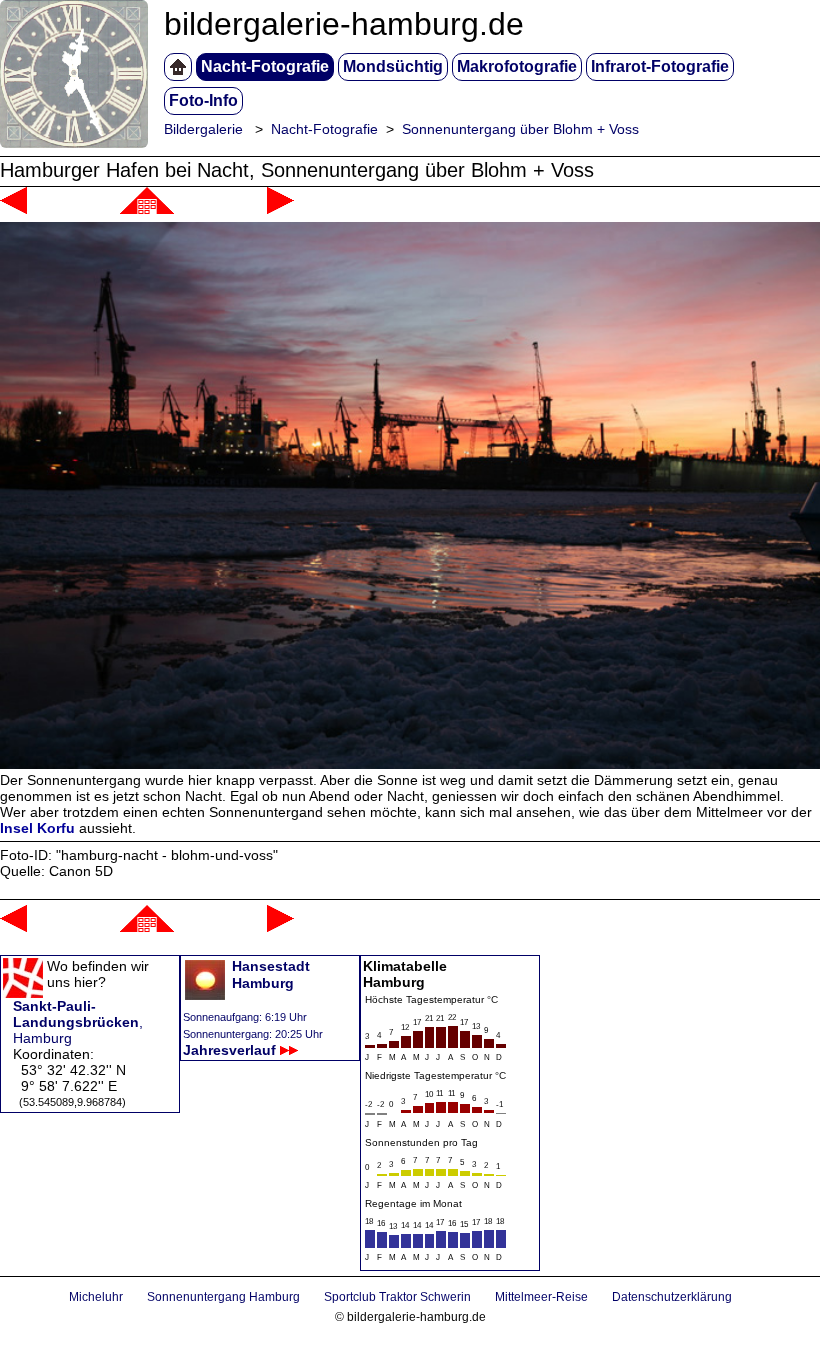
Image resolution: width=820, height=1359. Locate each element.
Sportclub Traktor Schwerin (397, 1297)
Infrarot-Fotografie (660, 66)
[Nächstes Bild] (280, 209)
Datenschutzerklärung (672, 1297)
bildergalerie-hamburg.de (344, 24)
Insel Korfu (37, 828)
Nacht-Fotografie (265, 66)
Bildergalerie (203, 129)
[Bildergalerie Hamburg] (178, 67)
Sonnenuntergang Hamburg (223, 1297)
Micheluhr (96, 1297)
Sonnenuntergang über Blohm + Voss (520, 129)
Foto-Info (203, 100)
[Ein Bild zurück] (13, 209)
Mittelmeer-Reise (541, 1297)
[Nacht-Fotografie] (147, 209)
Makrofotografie (517, 66)
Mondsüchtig (393, 66)
